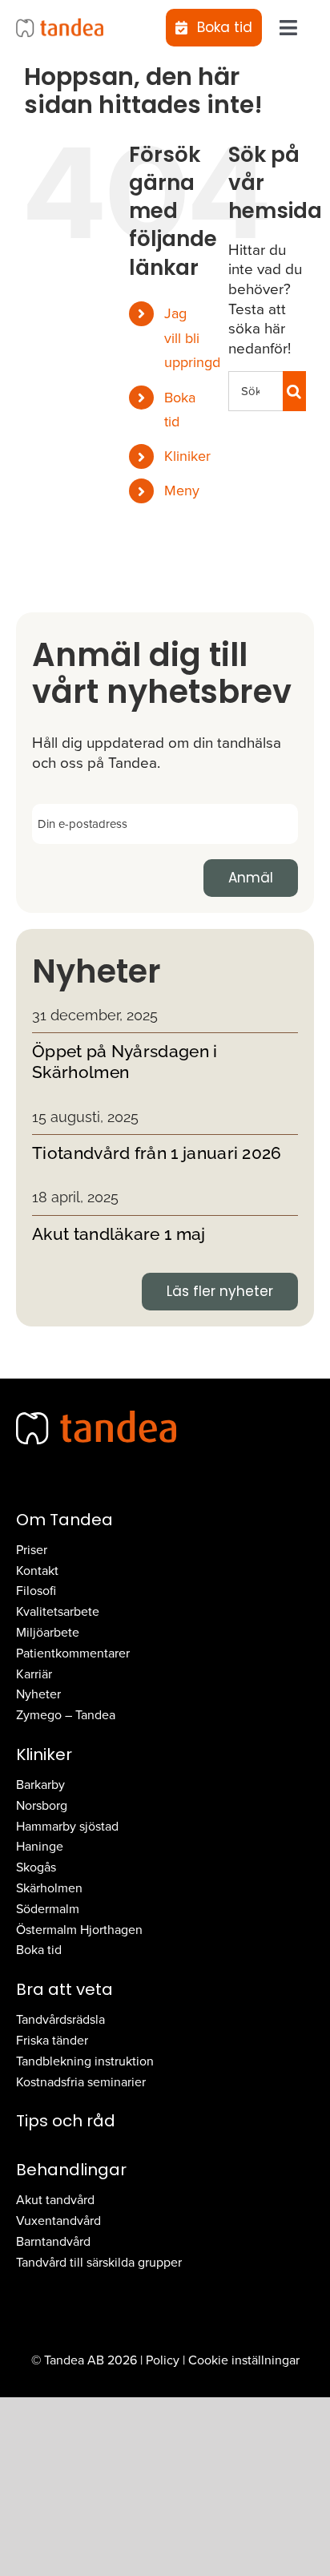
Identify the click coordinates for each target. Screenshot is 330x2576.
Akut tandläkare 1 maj (119, 1234)
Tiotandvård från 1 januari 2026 (157, 1153)
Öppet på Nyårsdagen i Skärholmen (125, 1062)
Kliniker (187, 456)
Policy (163, 2360)
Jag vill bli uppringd (192, 338)
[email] (165, 822)
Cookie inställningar (244, 2360)
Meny (182, 491)
